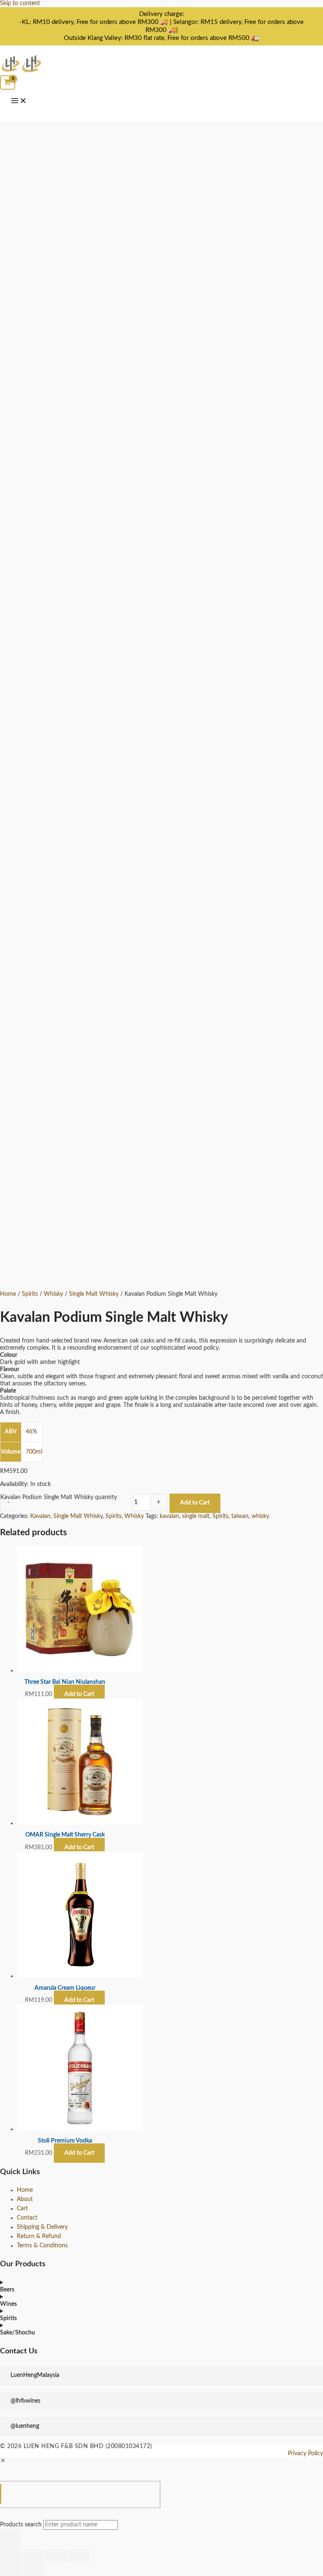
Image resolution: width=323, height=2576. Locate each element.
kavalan (169, 1516)
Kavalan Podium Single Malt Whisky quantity (59, 1497)
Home (8, 1294)
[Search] (11, 2539)
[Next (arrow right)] (33, 2569)
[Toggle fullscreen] (33, 2556)
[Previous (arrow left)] (11, 2569)
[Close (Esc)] (79, 2556)
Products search (22, 2525)
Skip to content (20, 3)
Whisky (53, 1294)
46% (31, 1432)
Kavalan (40, 1516)
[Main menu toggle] (19, 101)
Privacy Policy (305, 2454)
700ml (34, 1452)
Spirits (30, 1294)
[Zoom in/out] (11, 2556)
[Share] (56, 2556)
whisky (260, 1516)
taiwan (240, 1516)
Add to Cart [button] (79, 1694)
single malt (196, 1516)
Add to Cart (195, 1503)
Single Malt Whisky (94, 1294)
